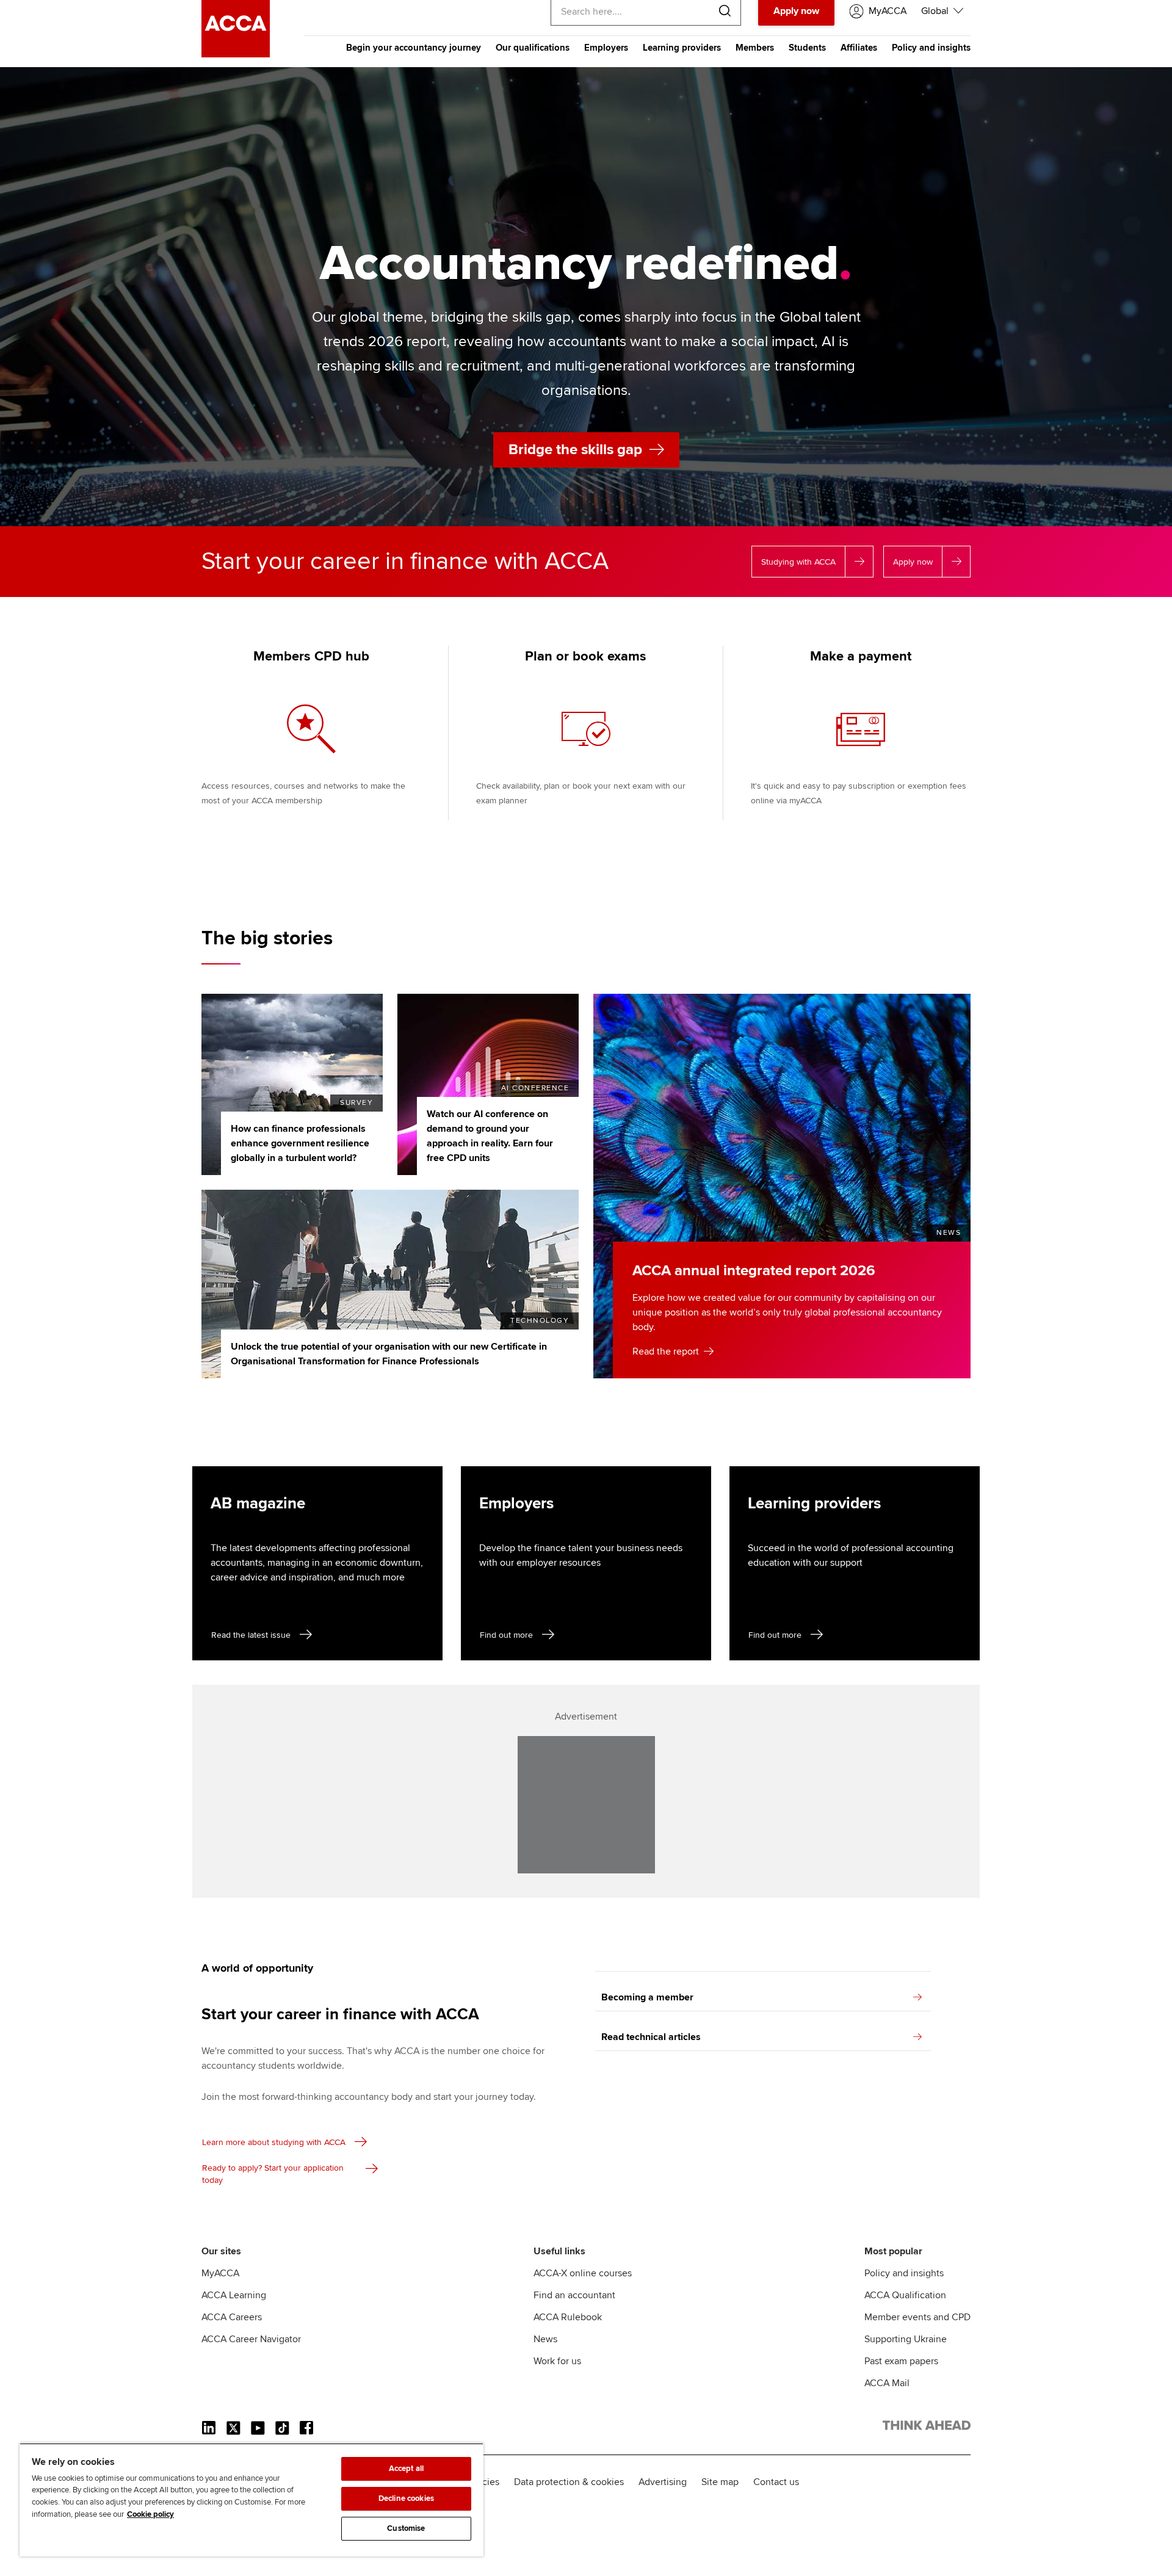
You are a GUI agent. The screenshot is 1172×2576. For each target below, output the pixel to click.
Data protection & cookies (569, 2482)
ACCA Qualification (905, 2295)
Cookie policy (150, 2514)
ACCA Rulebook (568, 2317)
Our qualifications (533, 48)
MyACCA (220, 2273)
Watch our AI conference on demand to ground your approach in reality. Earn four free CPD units (490, 1136)
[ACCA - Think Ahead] (236, 54)
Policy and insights (931, 48)
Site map (720, 2482)
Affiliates (859, 48)
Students (807, 48)
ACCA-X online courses (583, 2273)
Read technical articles (651, 2037)
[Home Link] (927, 2428)
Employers (606, 48)
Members (755, 48)
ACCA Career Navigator (251, 2339)
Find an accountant (574, 2295)
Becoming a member (647, 1997)
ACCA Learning (234, 2295)
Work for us (557, 2361)
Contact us (776, 2482)
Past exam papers (901, 2361)
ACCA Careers (232, 2317)
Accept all (406, 2469)
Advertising (663, 2482)
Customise (406, 2528)
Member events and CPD (917, 2317)
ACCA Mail (887, 2383)
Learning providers (682, 48)
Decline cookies (406, 2498)
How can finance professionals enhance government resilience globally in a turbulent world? (300, 1143)
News (545, 2339)
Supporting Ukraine (906, 2339)
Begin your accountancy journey (414, 48)
